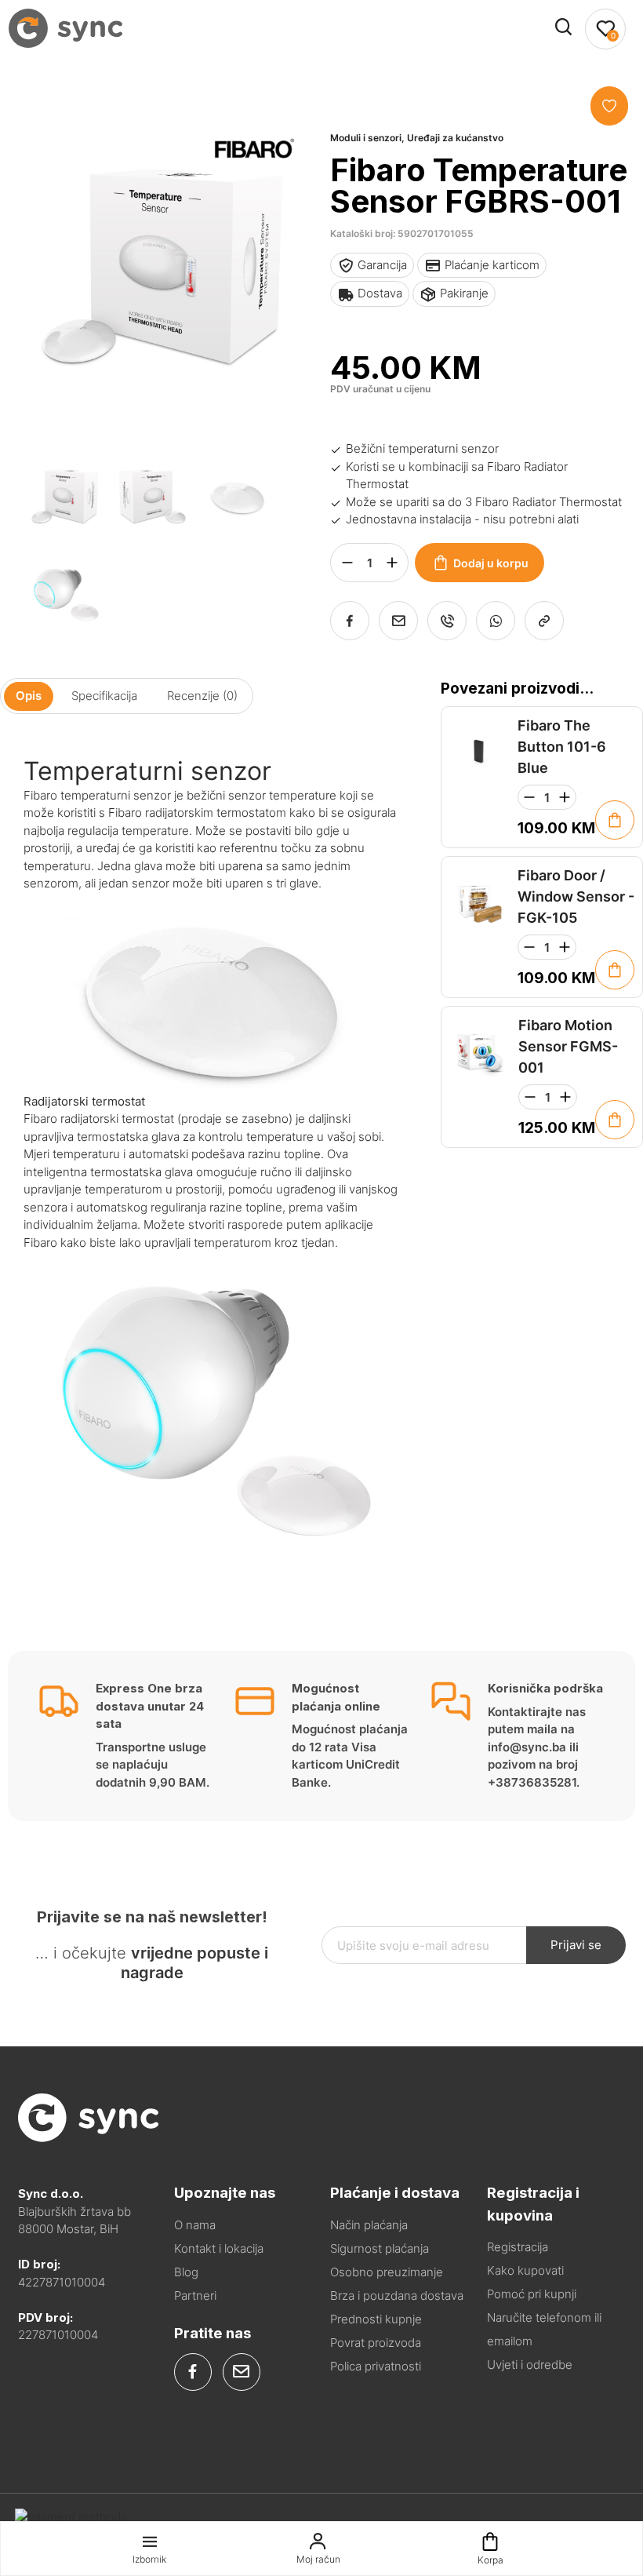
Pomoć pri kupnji (532, 2294)
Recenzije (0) (202, 696)
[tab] (29, 696)
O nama (195, 2225)
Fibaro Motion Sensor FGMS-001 (568, 1046)
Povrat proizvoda (376, 2343)
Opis (29, 696)
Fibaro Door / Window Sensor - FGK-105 (576, 896)
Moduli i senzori (366, 138)
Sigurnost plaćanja (380, 2248)
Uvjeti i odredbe (530, 2365)
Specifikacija (104, 696)
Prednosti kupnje (376, 2319)
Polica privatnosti (376, 2366)
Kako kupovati (525, 2270)
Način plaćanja (369, 2225)
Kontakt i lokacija (219, 2248)
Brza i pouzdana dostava (397, 2295)
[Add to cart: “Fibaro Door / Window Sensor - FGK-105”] (615, 970)
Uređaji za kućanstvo (455, 138)
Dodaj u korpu (491, 563)
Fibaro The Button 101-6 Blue (562, 747)
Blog (186, 2272)
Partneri (195, 2295)
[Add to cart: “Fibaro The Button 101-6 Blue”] (615, 820)
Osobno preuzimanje (387, 2272)
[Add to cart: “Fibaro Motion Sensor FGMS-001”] (615, 1120)
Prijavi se (576, 1945)
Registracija (518, 2247)
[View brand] (254, 203)
